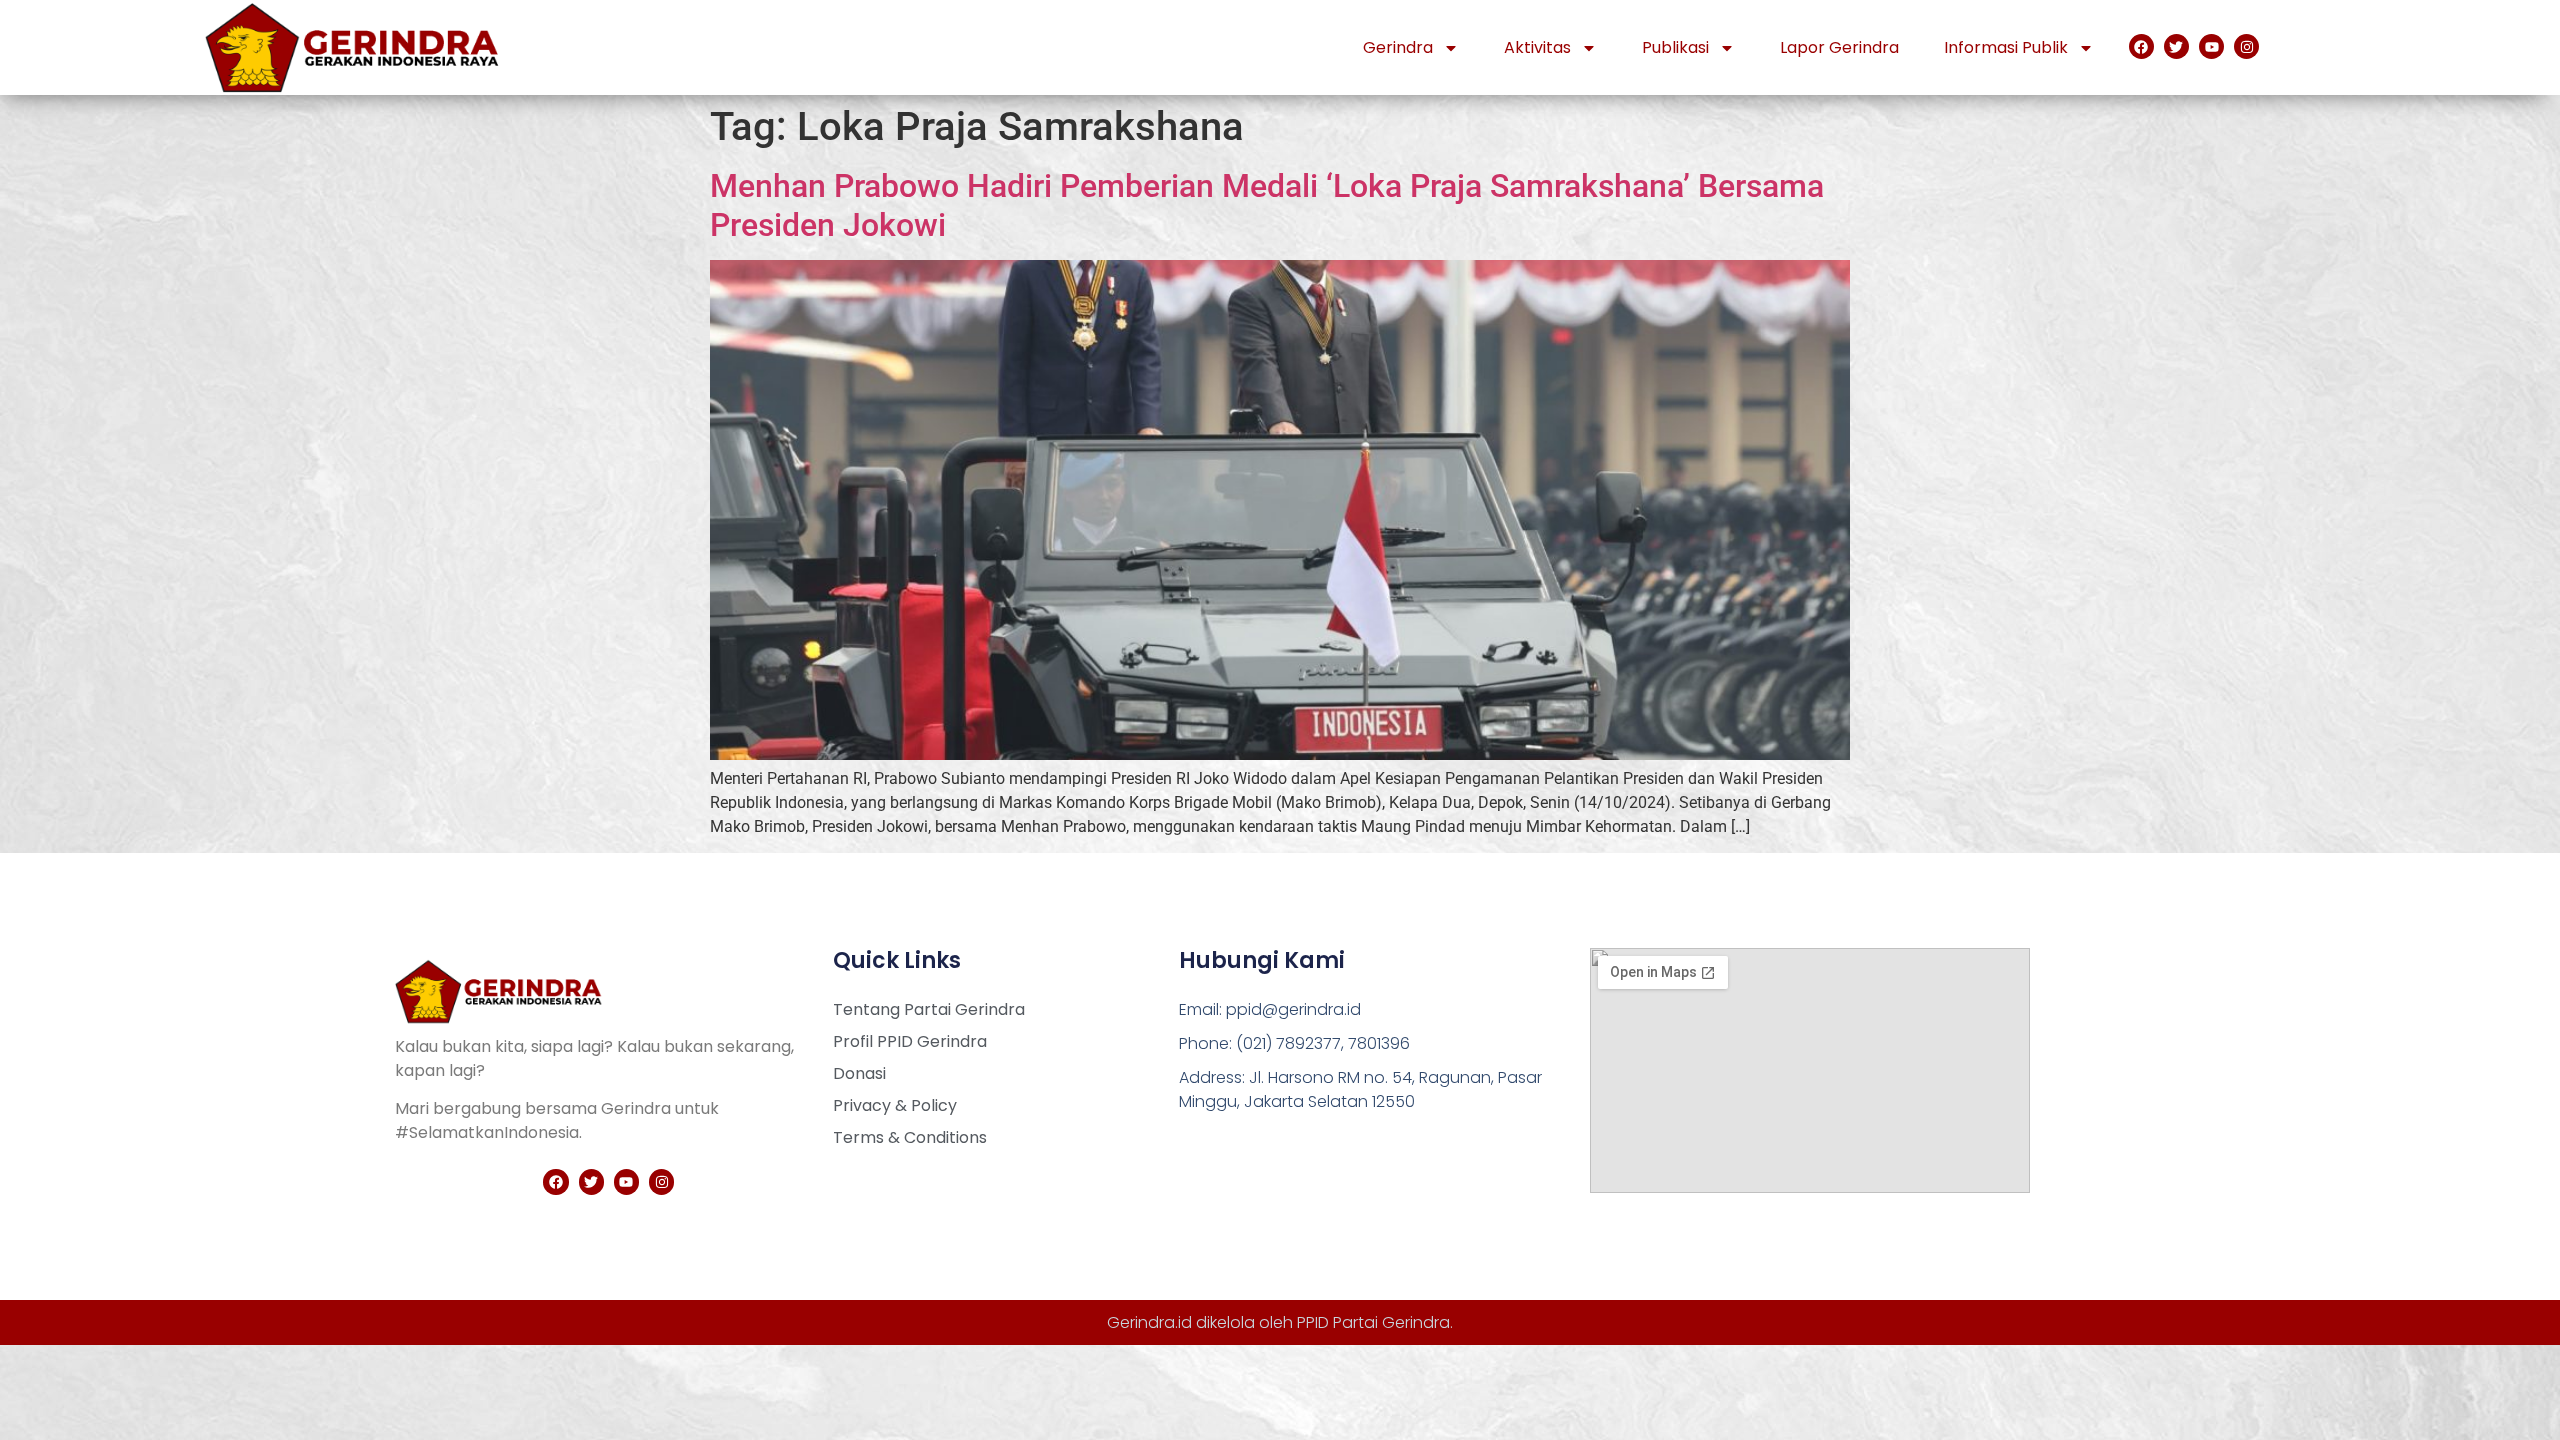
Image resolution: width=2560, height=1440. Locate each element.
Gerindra (1398, 47)
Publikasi (1675, 47)
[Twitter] (2176, 46)
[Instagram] (2246, 46)
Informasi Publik (2006, 47)
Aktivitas (1537, 47)
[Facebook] (2141, 46)
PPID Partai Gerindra (1373, 1322)
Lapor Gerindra (1839, 47)
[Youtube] (2211, 46)
